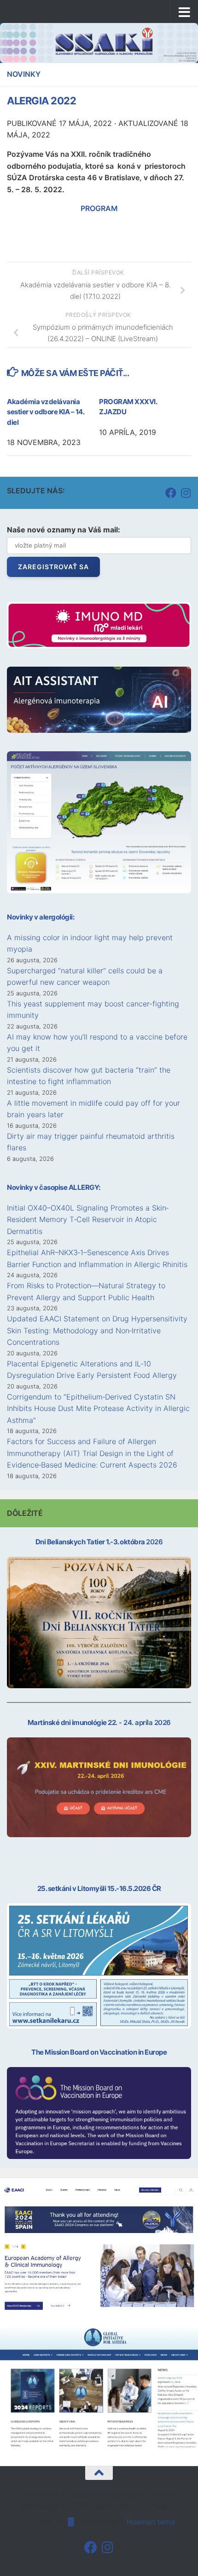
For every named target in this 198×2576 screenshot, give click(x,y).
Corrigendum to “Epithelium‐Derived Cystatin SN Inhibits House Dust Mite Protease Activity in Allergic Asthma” (98, 1408)
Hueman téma (151, 2522)
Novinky (24, 74)
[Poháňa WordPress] (71, 2522)
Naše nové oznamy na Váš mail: (64, 530)
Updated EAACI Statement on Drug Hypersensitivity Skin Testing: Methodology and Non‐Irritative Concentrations (97, 1330)
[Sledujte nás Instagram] (186, 493)
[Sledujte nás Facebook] (171, 493)
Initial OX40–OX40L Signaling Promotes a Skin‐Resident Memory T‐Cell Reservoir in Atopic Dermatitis (88, 1219)
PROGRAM (99, 208)
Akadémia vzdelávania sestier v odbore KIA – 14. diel (45, 412)
